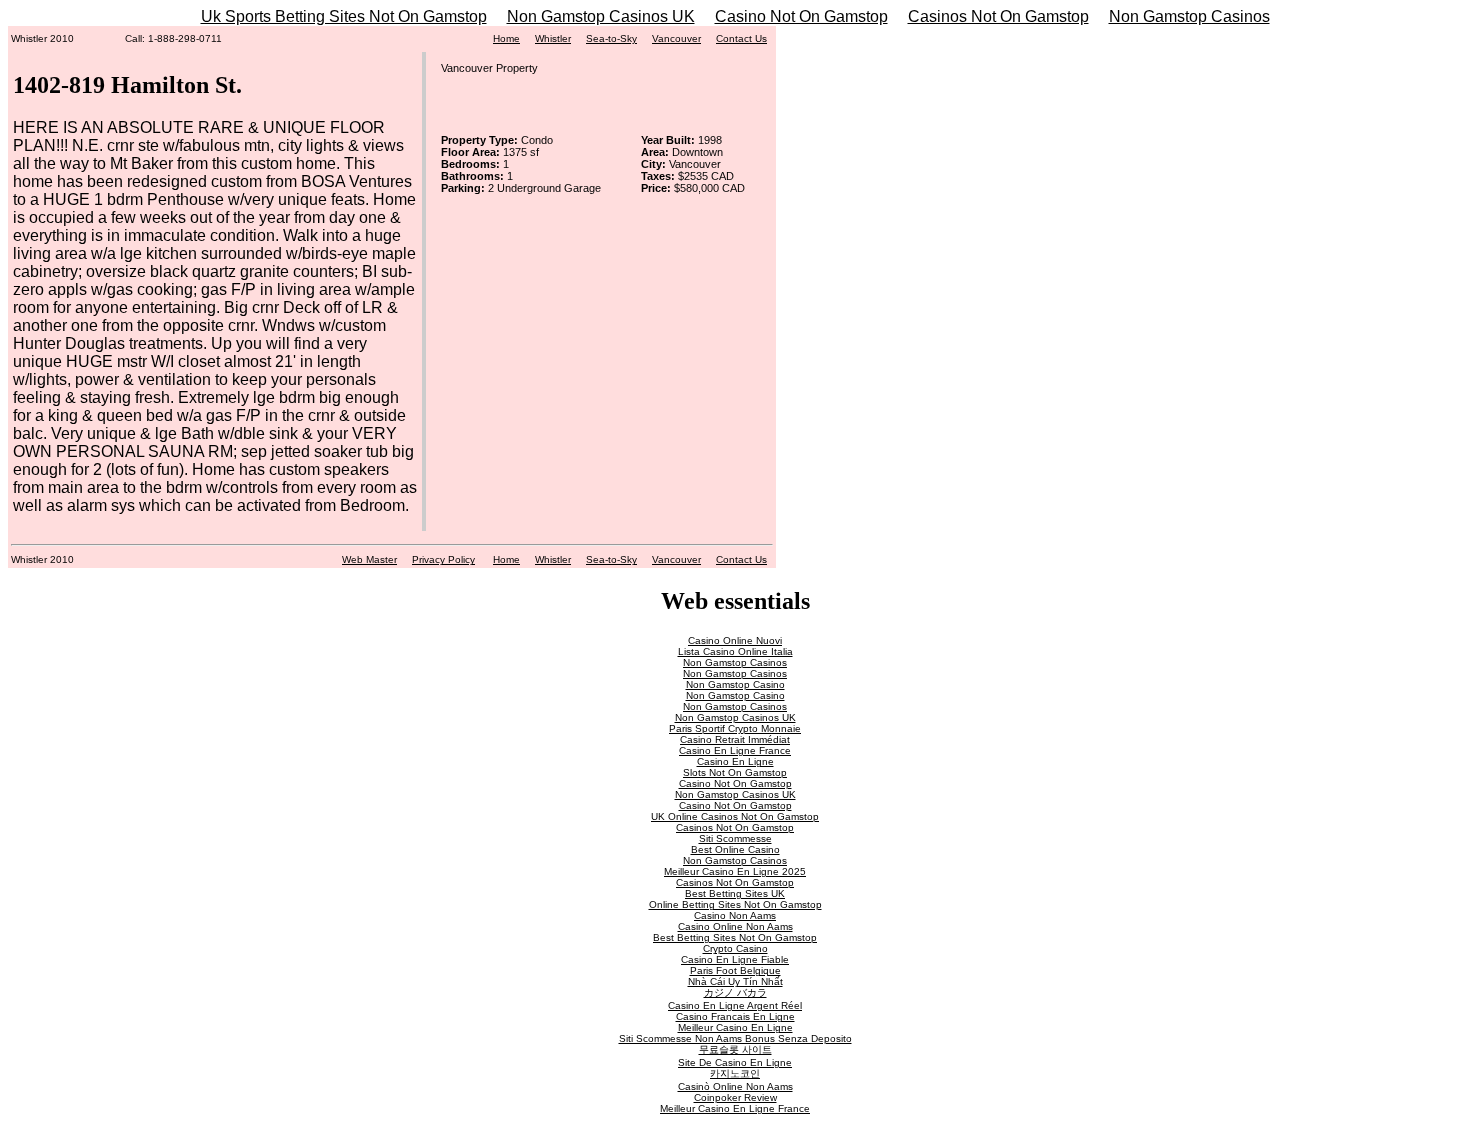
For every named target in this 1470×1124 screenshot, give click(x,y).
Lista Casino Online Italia (735, 651)
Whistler (553, 38)
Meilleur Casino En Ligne (735, 1027)
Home (506, 38)
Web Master (369, 559)
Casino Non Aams (735, 915)
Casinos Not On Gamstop (998, 16)
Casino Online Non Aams (735, 926)
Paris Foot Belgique (735, 970)
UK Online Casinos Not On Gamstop (735, 816)
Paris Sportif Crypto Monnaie (735, 728)
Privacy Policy (443, 559)
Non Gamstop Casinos (1189, 16)
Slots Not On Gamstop (735, 772)
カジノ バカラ (735, 992)
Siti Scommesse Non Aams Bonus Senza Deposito (735, 1038)
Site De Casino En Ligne (735, 1062)
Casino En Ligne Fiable (735, 959)
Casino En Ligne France (735, 750)
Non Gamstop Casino (735, 684)
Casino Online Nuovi (735, 640)
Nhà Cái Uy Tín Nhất (735, 981)
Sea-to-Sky (611, 38)
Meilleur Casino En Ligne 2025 (735, 871)
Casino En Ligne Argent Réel (735, 1005)
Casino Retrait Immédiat (735, 739)
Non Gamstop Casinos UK (601, 16)
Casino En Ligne (735, 761)
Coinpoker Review (735, 1097)
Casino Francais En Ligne (735, 1016)
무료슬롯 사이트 (735, 1049)
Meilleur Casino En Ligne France (735, 1108)
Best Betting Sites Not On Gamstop (735, 937)
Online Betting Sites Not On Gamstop (735, 904)
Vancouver (676, 38)
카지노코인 (735, 1073)
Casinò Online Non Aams (735, 1086)
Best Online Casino (735, 849)
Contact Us (741, 38)
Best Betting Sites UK (735, 893)
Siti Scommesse (735, 838)
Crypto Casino (735, 948)
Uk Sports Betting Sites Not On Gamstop (344, 16)
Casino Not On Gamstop (801, 16)
